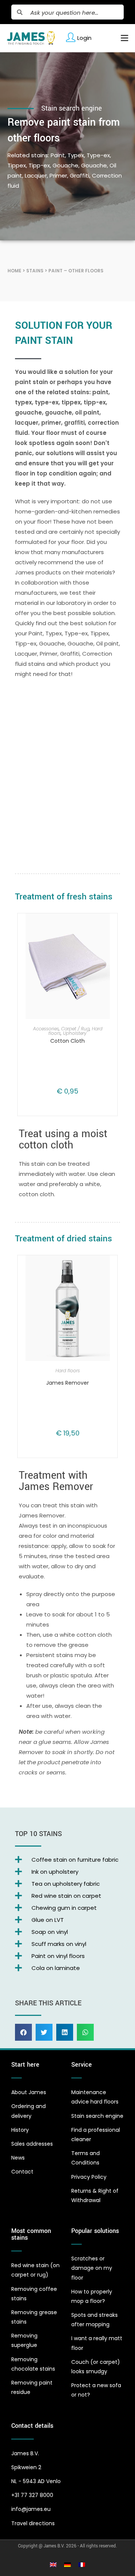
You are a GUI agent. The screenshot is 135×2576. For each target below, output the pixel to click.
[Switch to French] (82, 2564)
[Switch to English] (53, 2564)
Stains (35, 271)
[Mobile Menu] (122, 38)
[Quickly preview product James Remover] (106, 1268)
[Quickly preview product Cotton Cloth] (106, 927)
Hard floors (68, 1371)
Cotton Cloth (67, 1041)
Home (14, 271)
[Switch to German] (67, 2564)
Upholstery (75, 1033)
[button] (23, 2032)
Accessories (46, 1029)
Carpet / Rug (75, 1029)
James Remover (67, 1383)
